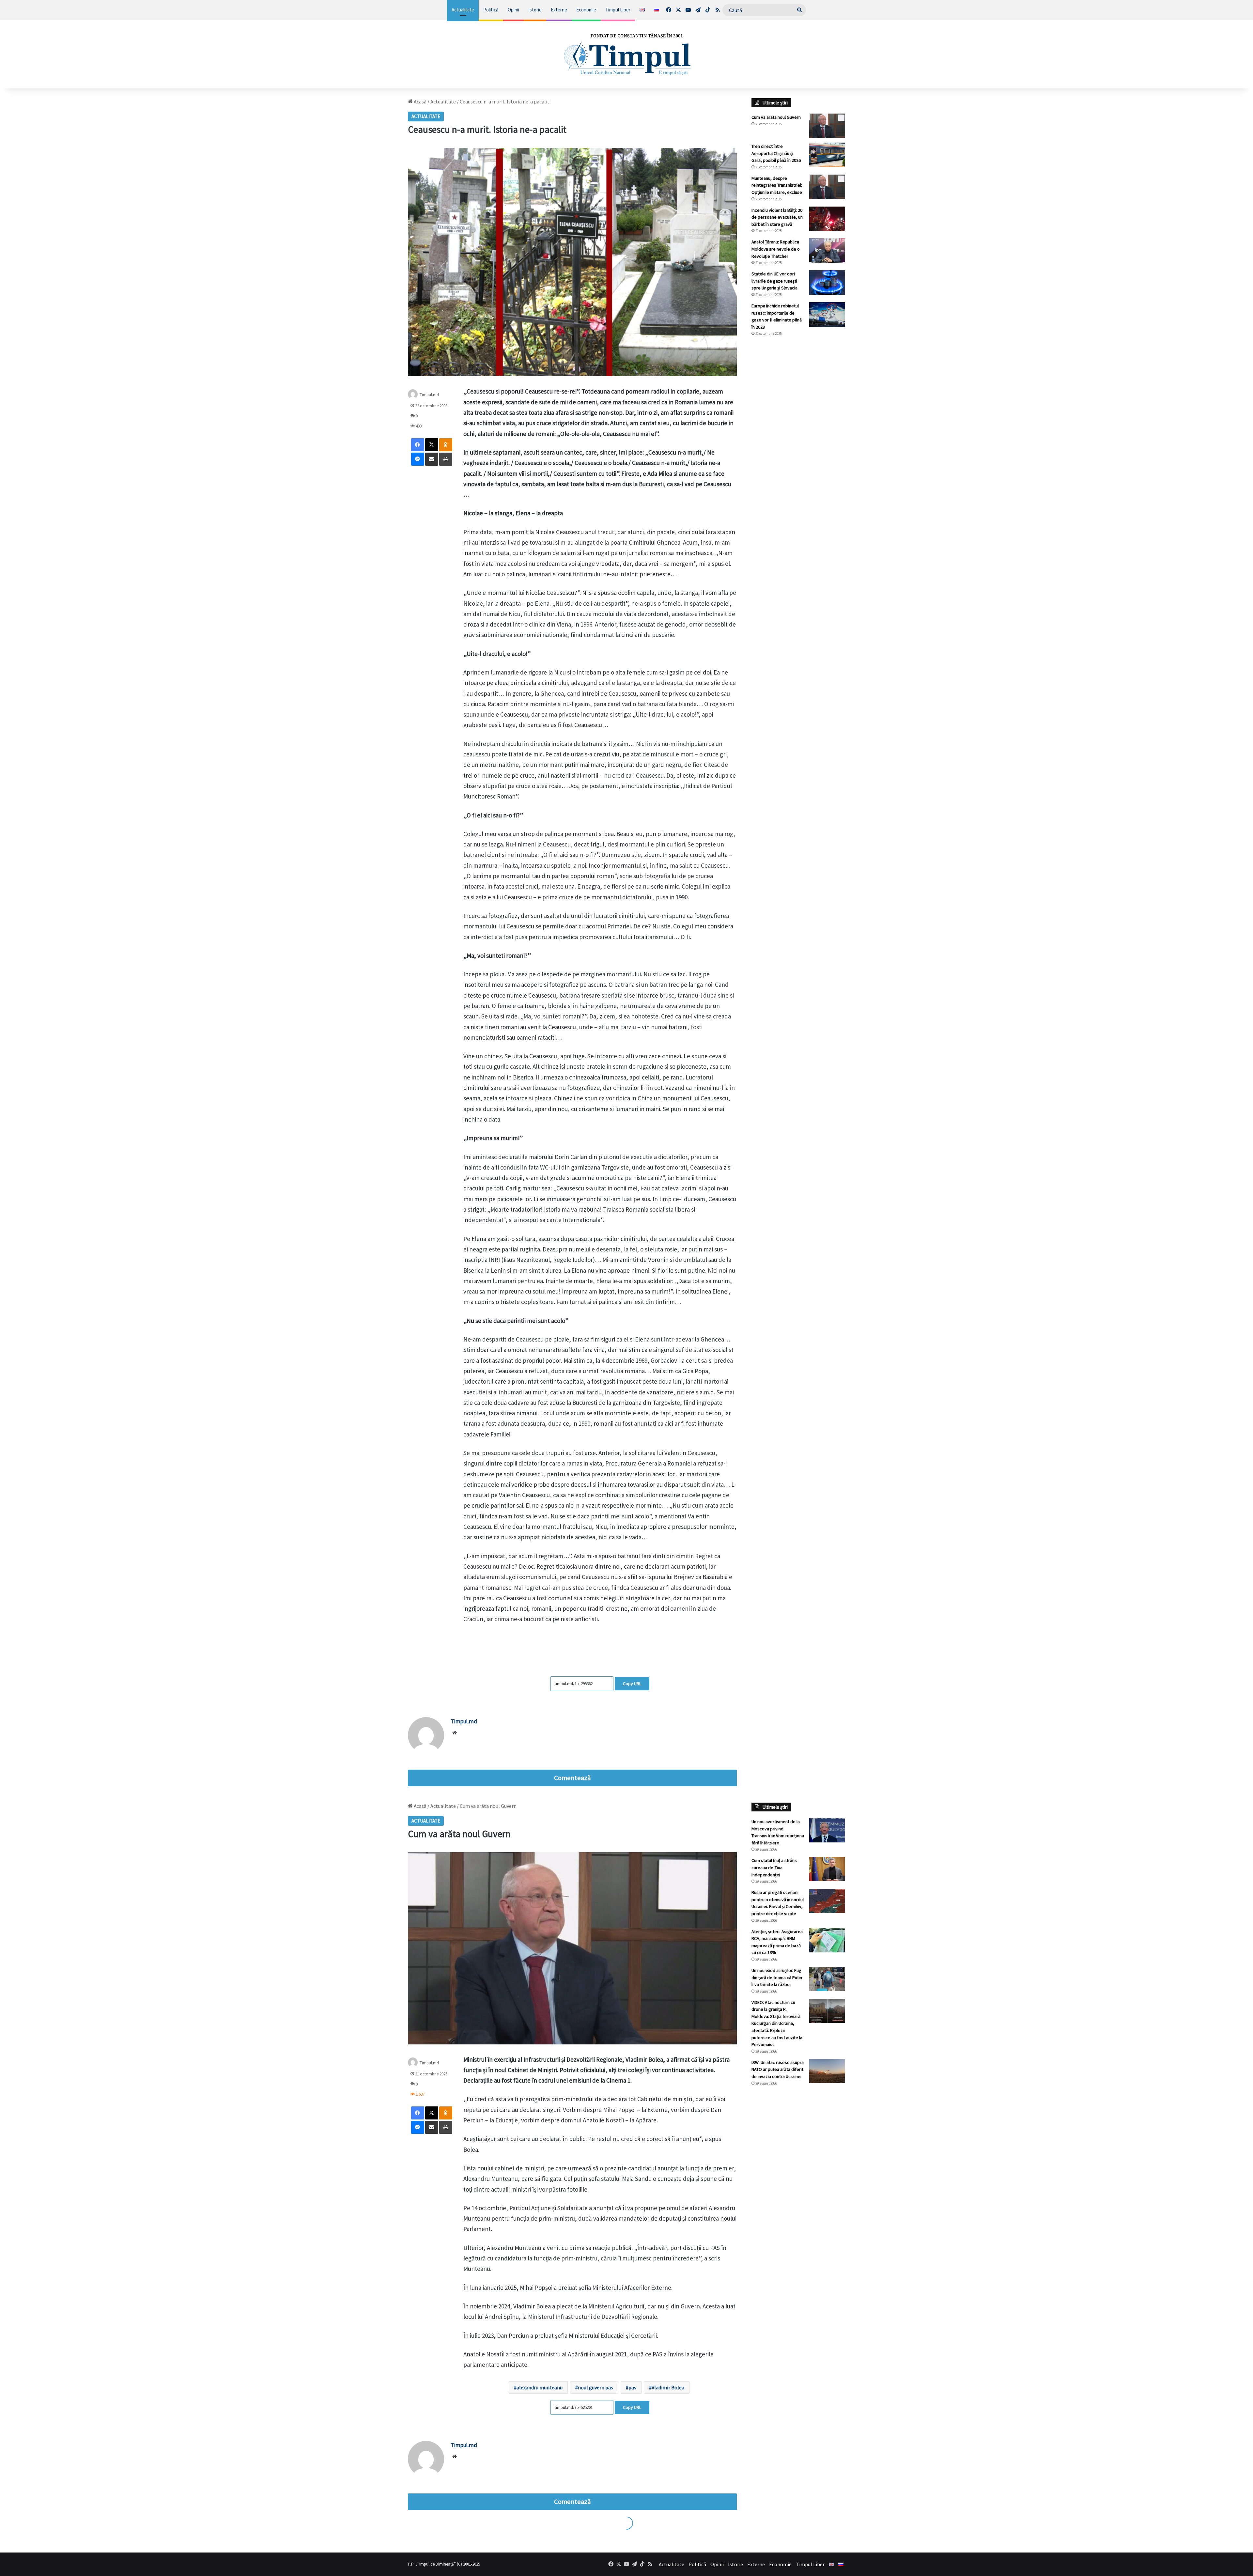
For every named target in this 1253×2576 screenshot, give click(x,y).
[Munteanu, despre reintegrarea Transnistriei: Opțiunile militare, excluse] (827, 187)
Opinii (513, 10)
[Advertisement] (798, 451)
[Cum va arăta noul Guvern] (827, 126)
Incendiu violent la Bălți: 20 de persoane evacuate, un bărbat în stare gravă (777, 217)
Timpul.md (429, 395)
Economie (586, 10)
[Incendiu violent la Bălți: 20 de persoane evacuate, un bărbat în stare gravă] (827, 219)
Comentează (572, 1778)
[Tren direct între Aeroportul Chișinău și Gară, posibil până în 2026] (827, 155)
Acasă (420, 101)
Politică (491, 10)
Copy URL (632, 1684)
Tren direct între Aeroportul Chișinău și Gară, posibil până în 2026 (776, 153)
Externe (559, 10)
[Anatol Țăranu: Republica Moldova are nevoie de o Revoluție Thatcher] (827, 250)
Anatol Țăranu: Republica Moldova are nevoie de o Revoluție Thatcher (776, 249)
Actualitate (463, 10)
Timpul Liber (618, 10)
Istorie (535, 10)
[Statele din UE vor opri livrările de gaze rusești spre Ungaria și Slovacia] (827, 282)
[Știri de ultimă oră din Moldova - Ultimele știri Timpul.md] (626, 54)
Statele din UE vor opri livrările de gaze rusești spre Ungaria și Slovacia (774, 281)
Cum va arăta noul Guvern (776, 117)
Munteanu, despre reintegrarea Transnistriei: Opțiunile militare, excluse (777, 185)
